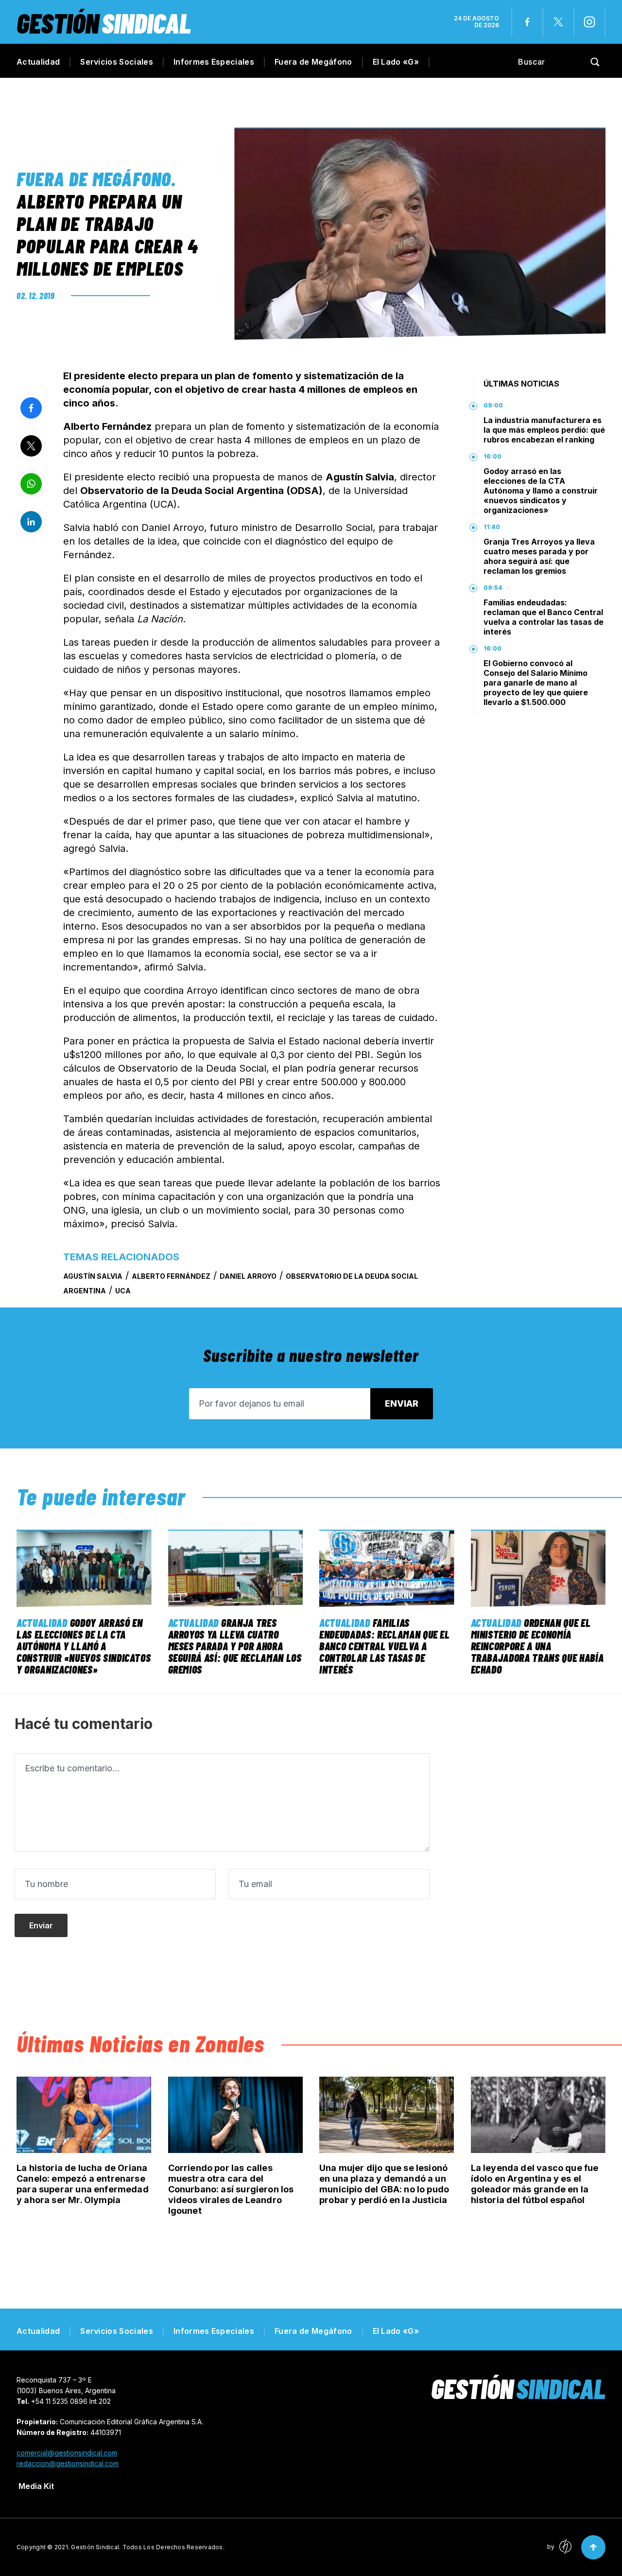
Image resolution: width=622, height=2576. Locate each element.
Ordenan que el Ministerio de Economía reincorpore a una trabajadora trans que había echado (537, 1646)
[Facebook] (527, 22)
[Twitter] (558, 22)
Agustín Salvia (93, 1276)
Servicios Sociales (117, 62)
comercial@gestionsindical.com (67, 2453)
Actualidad (38, 62)
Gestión (104, 23)
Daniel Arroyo (248, 1276)
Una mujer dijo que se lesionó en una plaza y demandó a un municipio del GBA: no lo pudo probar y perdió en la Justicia (384, 2184)
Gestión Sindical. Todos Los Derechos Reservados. (148, 2547)
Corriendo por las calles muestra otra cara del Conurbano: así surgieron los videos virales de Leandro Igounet (231, 2189)
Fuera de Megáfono (313, 62)
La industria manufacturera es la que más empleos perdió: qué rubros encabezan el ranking (544, 430)
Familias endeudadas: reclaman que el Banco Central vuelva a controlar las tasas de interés (544, 617)
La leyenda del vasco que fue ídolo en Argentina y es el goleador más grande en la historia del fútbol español (535, 2184)
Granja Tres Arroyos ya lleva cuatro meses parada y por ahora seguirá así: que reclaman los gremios (539, 556)
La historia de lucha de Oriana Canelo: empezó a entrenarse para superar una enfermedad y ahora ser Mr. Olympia (83, 2184)
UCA (123, 1291)
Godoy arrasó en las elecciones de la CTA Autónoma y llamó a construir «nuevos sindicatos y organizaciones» (541, 491)
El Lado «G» (396, 62)
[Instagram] (589, 22)
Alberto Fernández (171, 1276)
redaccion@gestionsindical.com (68, 2463)
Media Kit (36, 2486)
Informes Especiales (214, 62)
